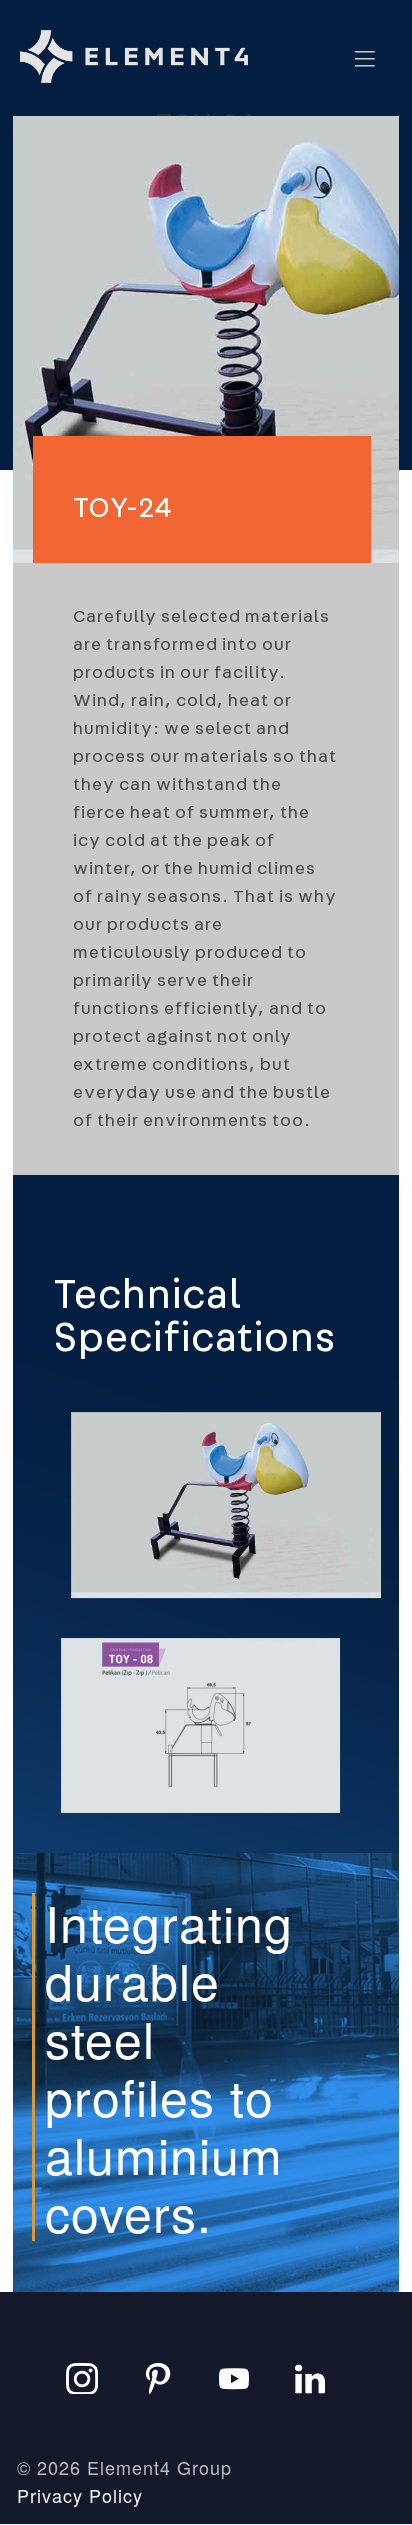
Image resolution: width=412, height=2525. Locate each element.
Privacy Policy (80, 2495)
